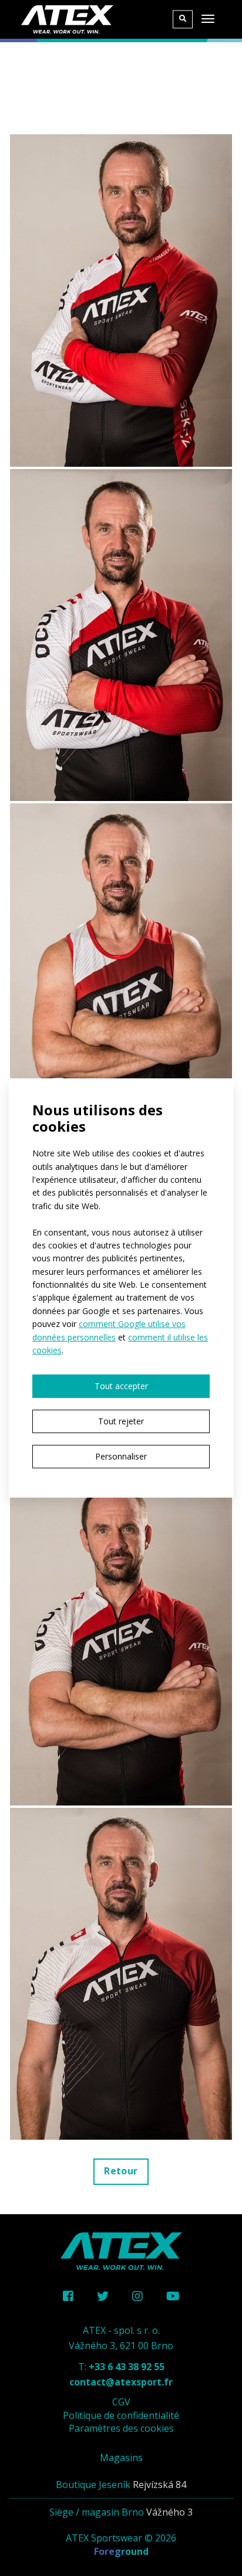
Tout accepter (121, 1386)
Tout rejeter (121, 1421)
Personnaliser (121, 1456)
